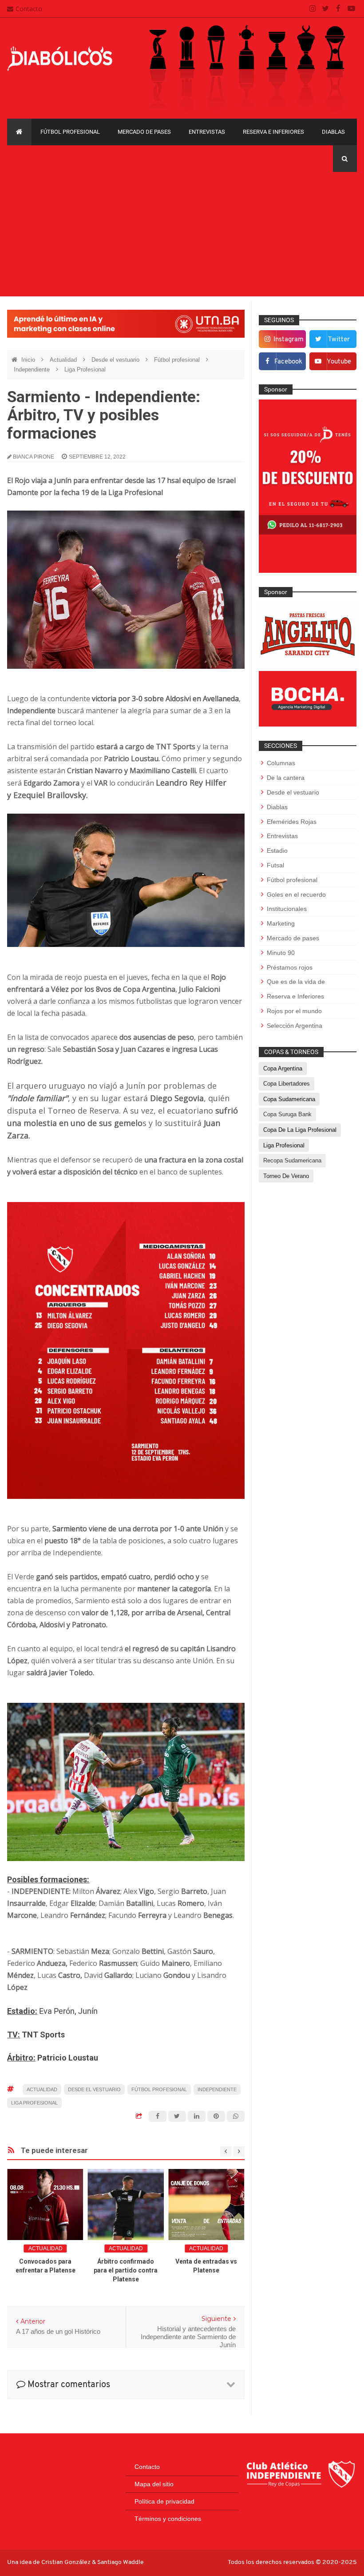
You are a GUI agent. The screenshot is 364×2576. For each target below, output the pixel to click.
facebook (288, 362)
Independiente (33, 369)
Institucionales (287, 909)
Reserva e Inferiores (273, 132)
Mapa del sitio (154, 2484)
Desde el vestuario (116, 360)
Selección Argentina (295, 1026)
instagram (289, 340)
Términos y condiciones (168, 2519)
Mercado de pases (144, 132)
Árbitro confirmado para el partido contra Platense (126, 2270)
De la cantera (286, 778)
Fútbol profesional (70, 132)
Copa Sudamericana (289, 1099)
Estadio (277, 851)
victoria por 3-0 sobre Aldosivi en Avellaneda (165, 699)
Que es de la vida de (296, 982)
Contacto (29, 9)
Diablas (333, 132)
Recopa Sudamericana (292, 1160)
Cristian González (67, 2562)
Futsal (275, 865)
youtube (339, 362)
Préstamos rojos (290, 967)
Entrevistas (207, 132)
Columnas (281, 763)
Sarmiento (71, 1529)
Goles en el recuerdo (296, 895)
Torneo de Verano (286, 1176)
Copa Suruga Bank (287, 1114)
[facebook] (338, 9)
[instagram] (313, 9)
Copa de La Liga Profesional (300, 1130)
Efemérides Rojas (292, 822)
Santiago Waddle (121, 2562)
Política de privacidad (164, 2501)
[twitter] (326, 9)
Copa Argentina (283, 1068)
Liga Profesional (85, 369)
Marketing (281, 923)
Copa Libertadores (287, 1084)
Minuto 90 (281, 953)
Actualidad (64, 360)
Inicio (29, 360)
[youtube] (351, 9)
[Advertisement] (182, 234)
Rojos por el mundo (294, 1011)
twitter (339, 340)
